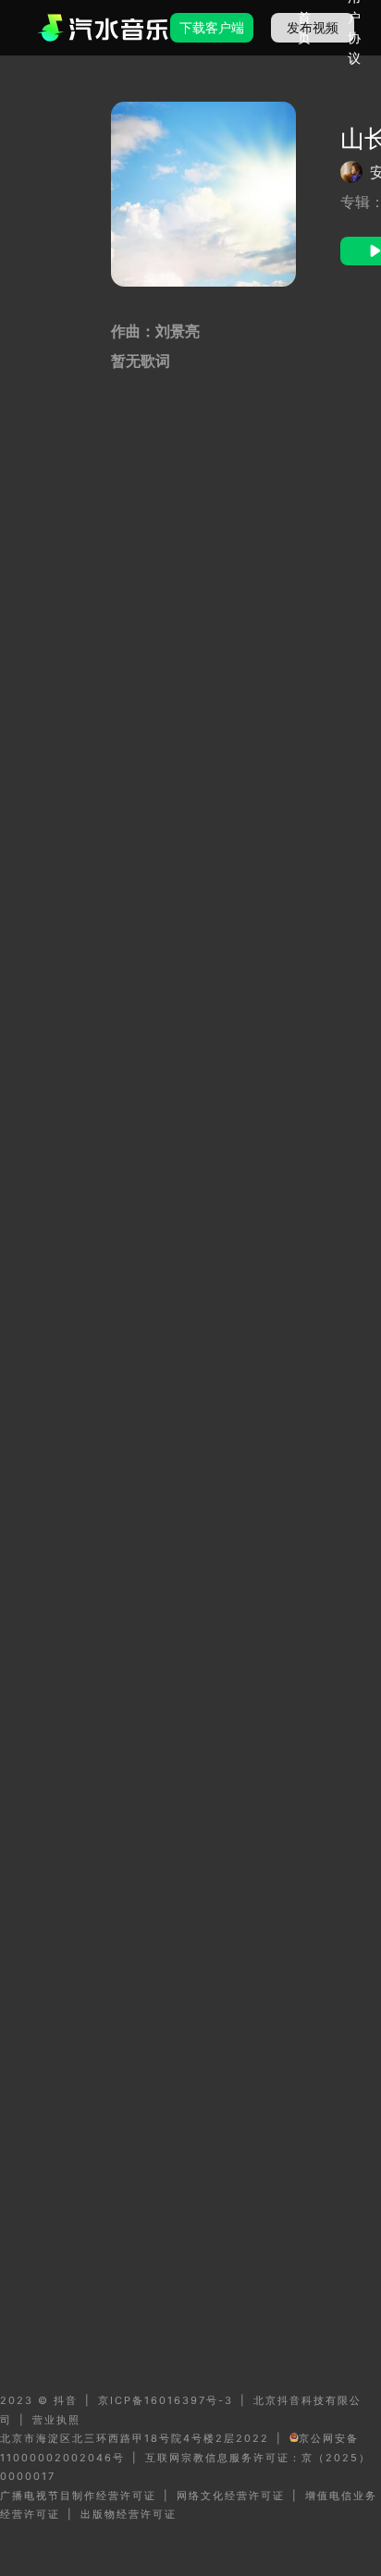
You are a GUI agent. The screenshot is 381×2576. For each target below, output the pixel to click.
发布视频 (313, 27)
